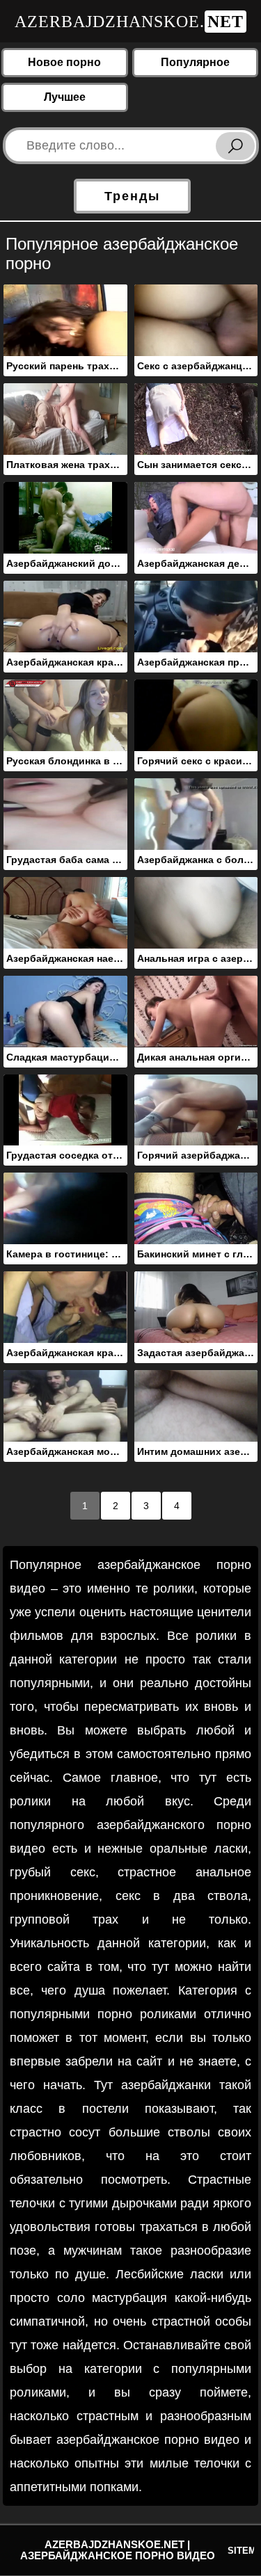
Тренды (132, 196)
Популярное (195, 62)
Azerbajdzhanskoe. (129, 22)
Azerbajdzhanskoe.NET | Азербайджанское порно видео (118, 2550)
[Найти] (235, 146)
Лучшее (65, 97)
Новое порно (64, 62)
